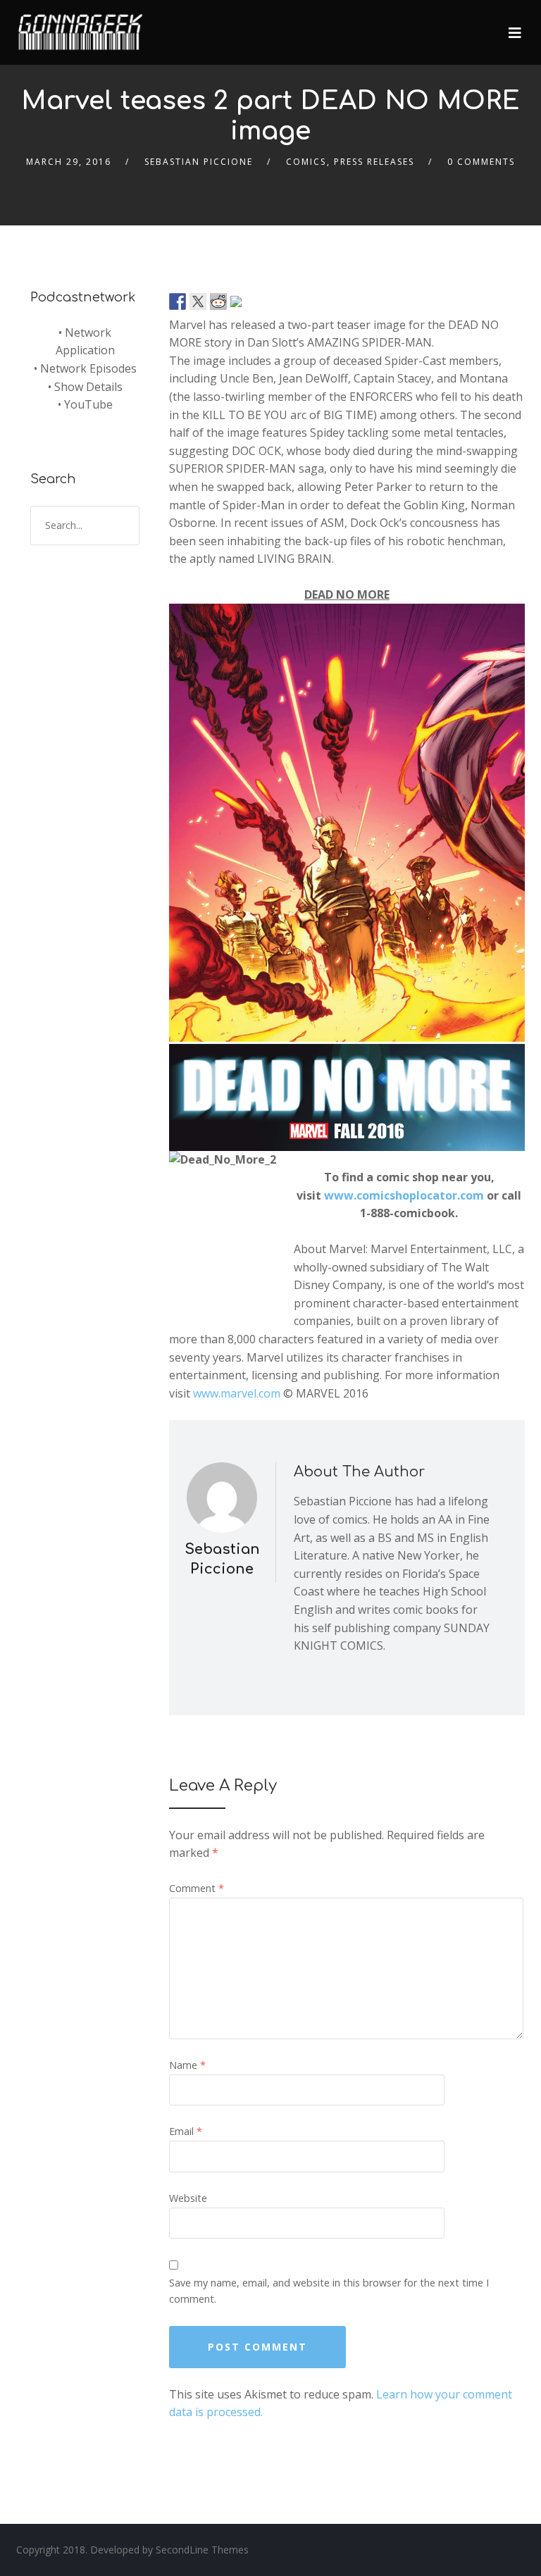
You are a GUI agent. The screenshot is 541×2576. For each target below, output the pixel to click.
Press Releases (374, 162)
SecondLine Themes (202, 2550)
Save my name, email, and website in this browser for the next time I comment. (329, 2291)
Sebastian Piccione (199, 162)
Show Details (88, 387)
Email (186, 2131)
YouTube (88, 404)
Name (187, 2065)
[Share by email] (239, 304)
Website (188, 2198)
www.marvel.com (237, 1393)
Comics (306, 162)
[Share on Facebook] (178, 301)
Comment (197, 1888)
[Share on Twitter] (198, 301)
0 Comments (481, 162)
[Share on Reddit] (218, 301)
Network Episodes (88, 368)
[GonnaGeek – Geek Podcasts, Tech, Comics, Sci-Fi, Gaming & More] (84, 26)
